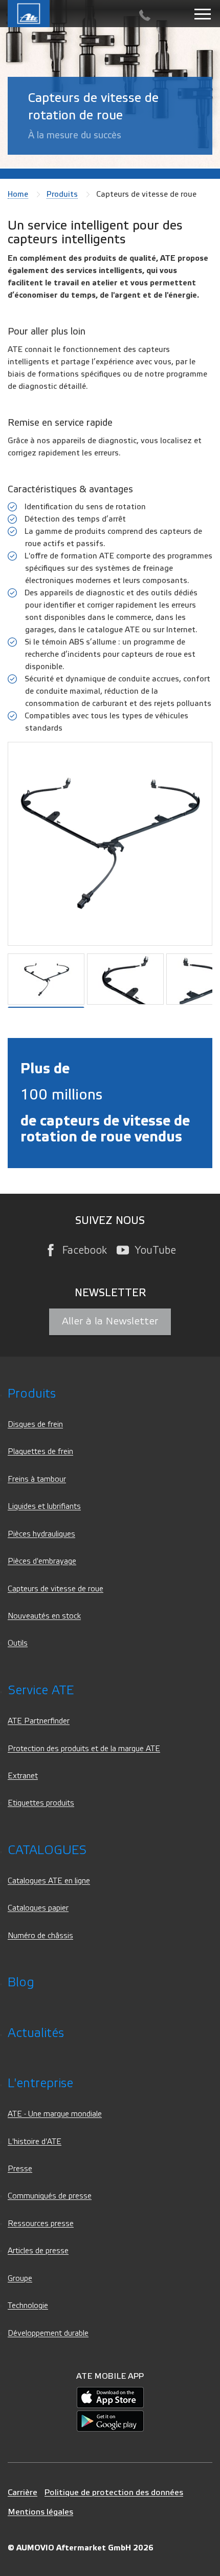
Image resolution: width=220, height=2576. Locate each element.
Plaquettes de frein (40, 1452)
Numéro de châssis (40, 1936)
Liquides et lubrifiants (44, 1507)
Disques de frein (35, 1425)
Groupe (20, 2279)
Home (18, 194)
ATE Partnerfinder (39, 1721)
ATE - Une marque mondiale (55, 2114)
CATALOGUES (47, 1850)
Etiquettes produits (41, 1803)
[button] (127, 979)
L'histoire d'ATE (35, 2142)
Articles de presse (38, 2251)
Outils (18, 1643)
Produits (62, 194)
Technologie (28, 2306)
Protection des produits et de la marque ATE (84, 1749)
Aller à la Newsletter (110, 1321)
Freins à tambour (37, 1479)
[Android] (110, 2421)
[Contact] (145, 16)
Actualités (36, 2033)
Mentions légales (40, 2512)
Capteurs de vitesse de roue (56, 1589)
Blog (21, 1982)
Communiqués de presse (50, 2196)
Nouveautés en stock (44, 1616)
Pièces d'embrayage (42, 1561)
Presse (20, 2169)
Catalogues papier (38, 1908)
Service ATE (41, 1690)
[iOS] (110, 2397)
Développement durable (48, 2333)
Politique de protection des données (114, 2492)
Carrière (23, 2492)
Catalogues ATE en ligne (49, 1881)
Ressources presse (41, 2224)
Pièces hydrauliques (41, 1534)
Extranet (23, 1776)
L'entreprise (40, 2083)
